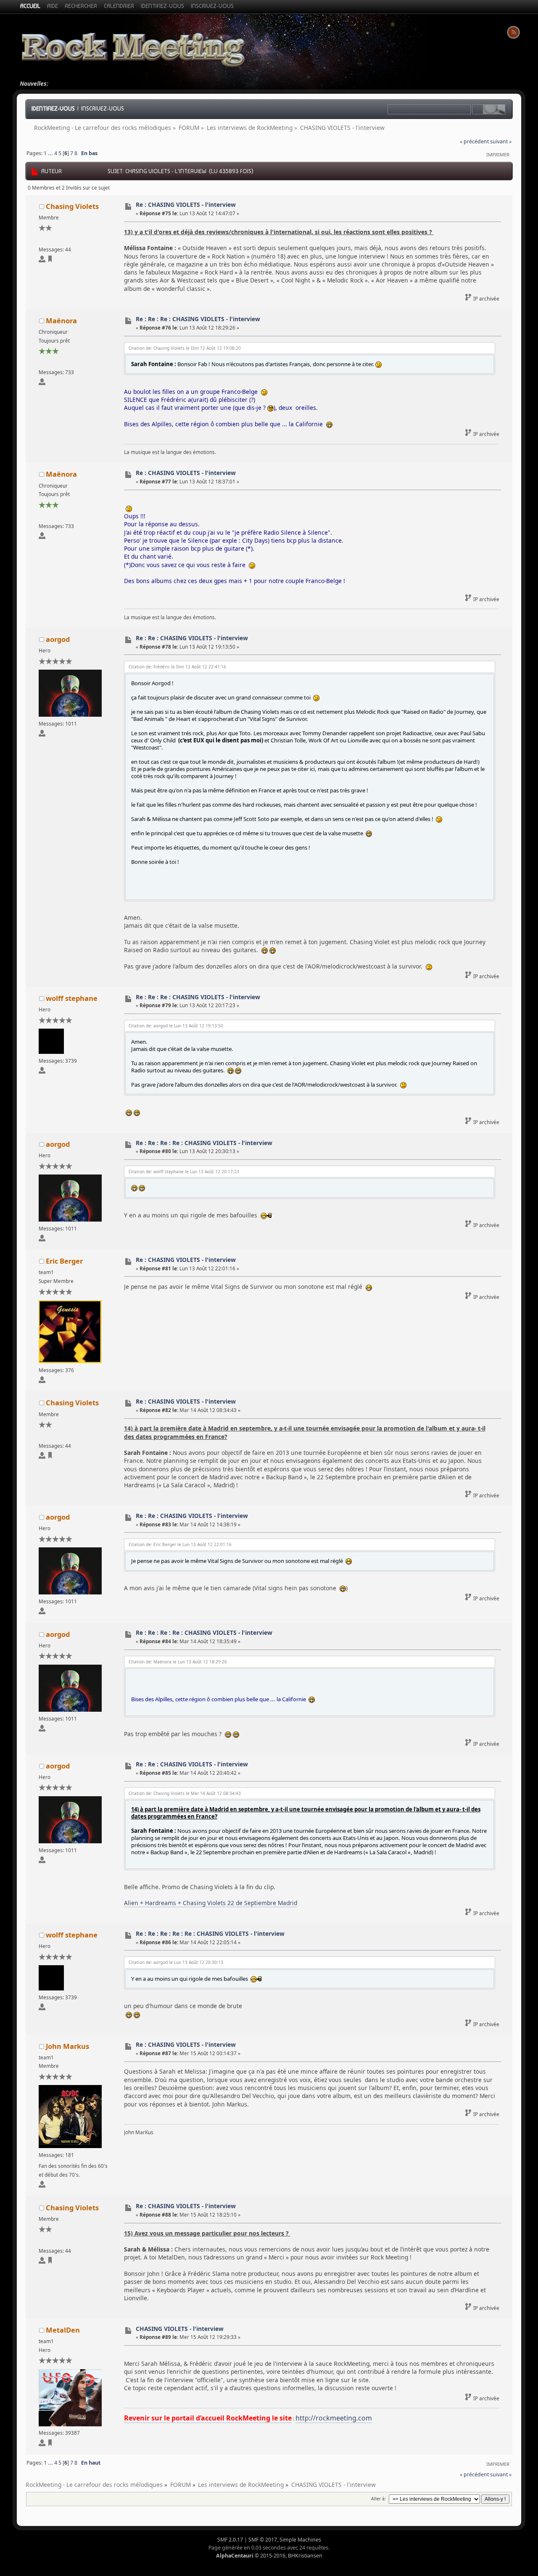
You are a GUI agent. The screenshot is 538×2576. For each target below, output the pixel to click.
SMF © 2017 (263, 2540)
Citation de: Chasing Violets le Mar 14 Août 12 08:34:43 (185, 1793)
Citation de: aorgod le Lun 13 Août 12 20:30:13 (176, 1962)
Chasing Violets (72, 206)
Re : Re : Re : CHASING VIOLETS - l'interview (198, 319)
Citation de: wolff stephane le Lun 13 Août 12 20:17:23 (184, 1172)
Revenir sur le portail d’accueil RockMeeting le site (208, 2418)
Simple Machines (300, 2540)
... (51, 153)
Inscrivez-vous (103, 108)
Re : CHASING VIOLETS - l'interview (186, 205)
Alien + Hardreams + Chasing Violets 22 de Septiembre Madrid (211, 1903)
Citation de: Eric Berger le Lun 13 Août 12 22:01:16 (180, 1544)
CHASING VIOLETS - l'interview (180, 2329)
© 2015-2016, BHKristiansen (269, 2556)
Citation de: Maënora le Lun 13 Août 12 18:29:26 (178, 1662)
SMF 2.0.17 (230, 2540)
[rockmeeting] (50, 2444)
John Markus (67, 2046)
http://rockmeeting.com (334, 2418)
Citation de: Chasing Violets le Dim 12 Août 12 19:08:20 (185, 348)
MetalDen (63, 2330)
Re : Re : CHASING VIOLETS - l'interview (192, 638)
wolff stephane (72, 998)
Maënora (61, 321)
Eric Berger (64, 1261)
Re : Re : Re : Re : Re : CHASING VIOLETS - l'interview (210, 1933)
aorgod (58, 639)
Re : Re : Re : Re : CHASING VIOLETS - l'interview (204, 1143)
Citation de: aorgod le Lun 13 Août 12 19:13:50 (176, 1026)
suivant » (501, 141)
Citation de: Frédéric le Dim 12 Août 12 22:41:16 (177, 667)
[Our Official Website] (50, 260)
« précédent (474, 141)
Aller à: (378, 2499)
